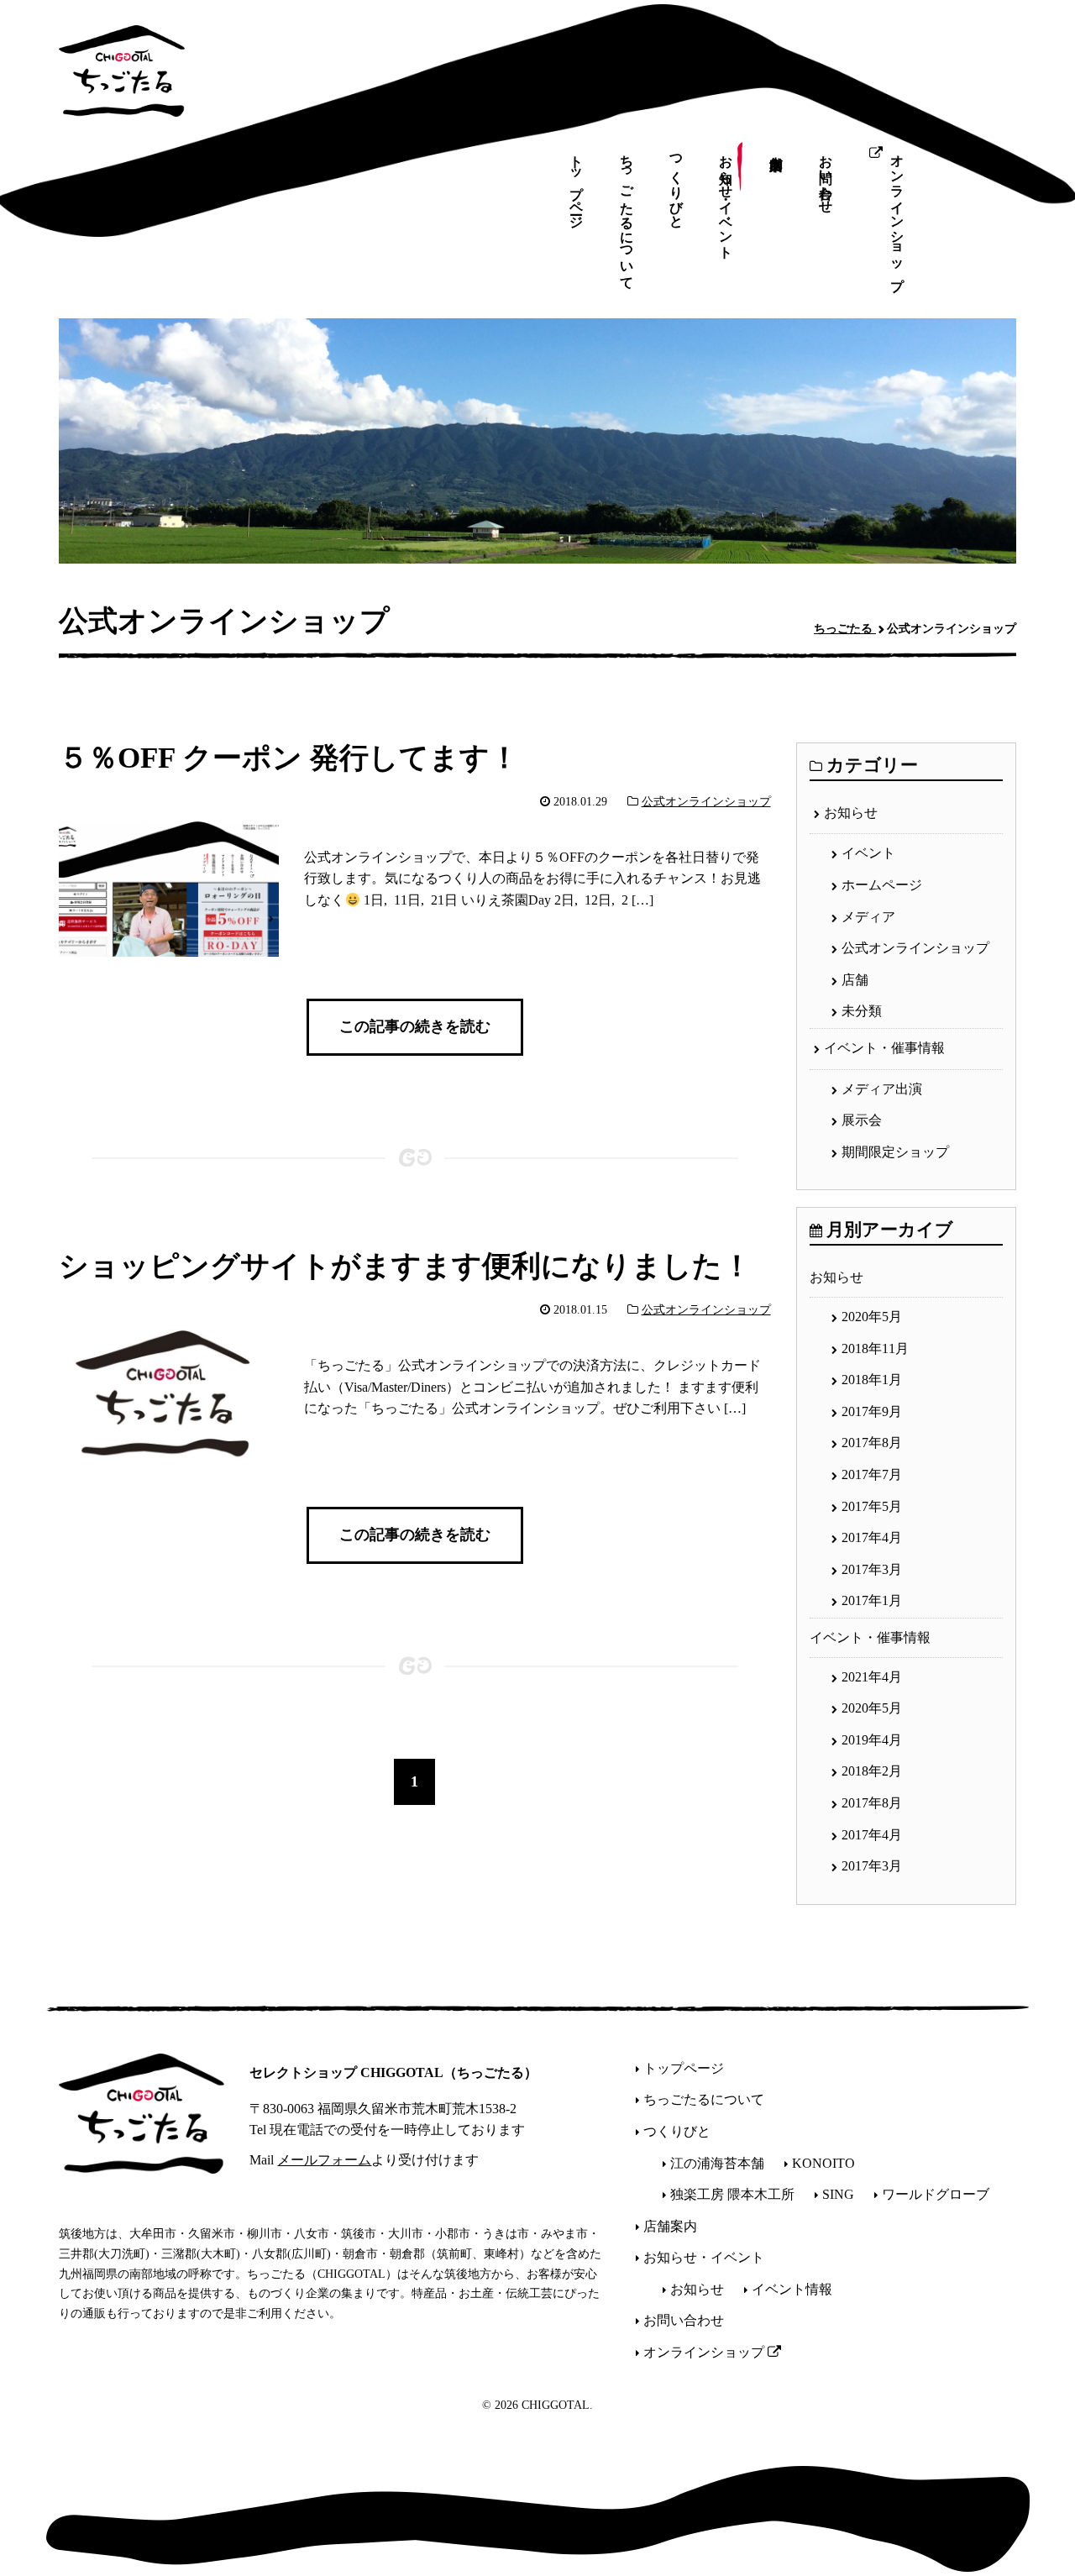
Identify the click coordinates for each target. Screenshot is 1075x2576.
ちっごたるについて (627, 215)
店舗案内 (776, 150)
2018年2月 (872, 1771)
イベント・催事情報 (884, 1048)
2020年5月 (872, 1317)
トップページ (577, 184)
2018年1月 (872, 1380)
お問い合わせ (826, 176)
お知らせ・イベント (726, 199)
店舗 (855, 980)
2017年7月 (872, 1474)
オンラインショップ (897, 215)
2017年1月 (872, 1600)
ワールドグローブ (936, 2194)
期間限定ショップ (895, 1152)
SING (838, 2194)
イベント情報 (792, 2289)
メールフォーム (324, 2160)
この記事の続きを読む (415, 1026)
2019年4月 (872, 1740)
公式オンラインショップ (706, 802)
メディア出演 (882, 1089)
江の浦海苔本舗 (717, 2163)
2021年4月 (872, 1677)
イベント (868, 853)
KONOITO (823, 2163)
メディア (868, 917)
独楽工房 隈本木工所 (732, 2194)
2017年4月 (872, 1537)
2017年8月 (872, 1443)
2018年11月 (875, 1348)
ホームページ (882, 885)
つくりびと (676, 184)
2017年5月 (872, 1506)
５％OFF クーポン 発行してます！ (289, 758)
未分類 (862, 1011)
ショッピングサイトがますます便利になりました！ (405, 1267)
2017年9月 (872, 1411)
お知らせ (851, 813)
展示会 (862, 1120)
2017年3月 (872, 1569)
